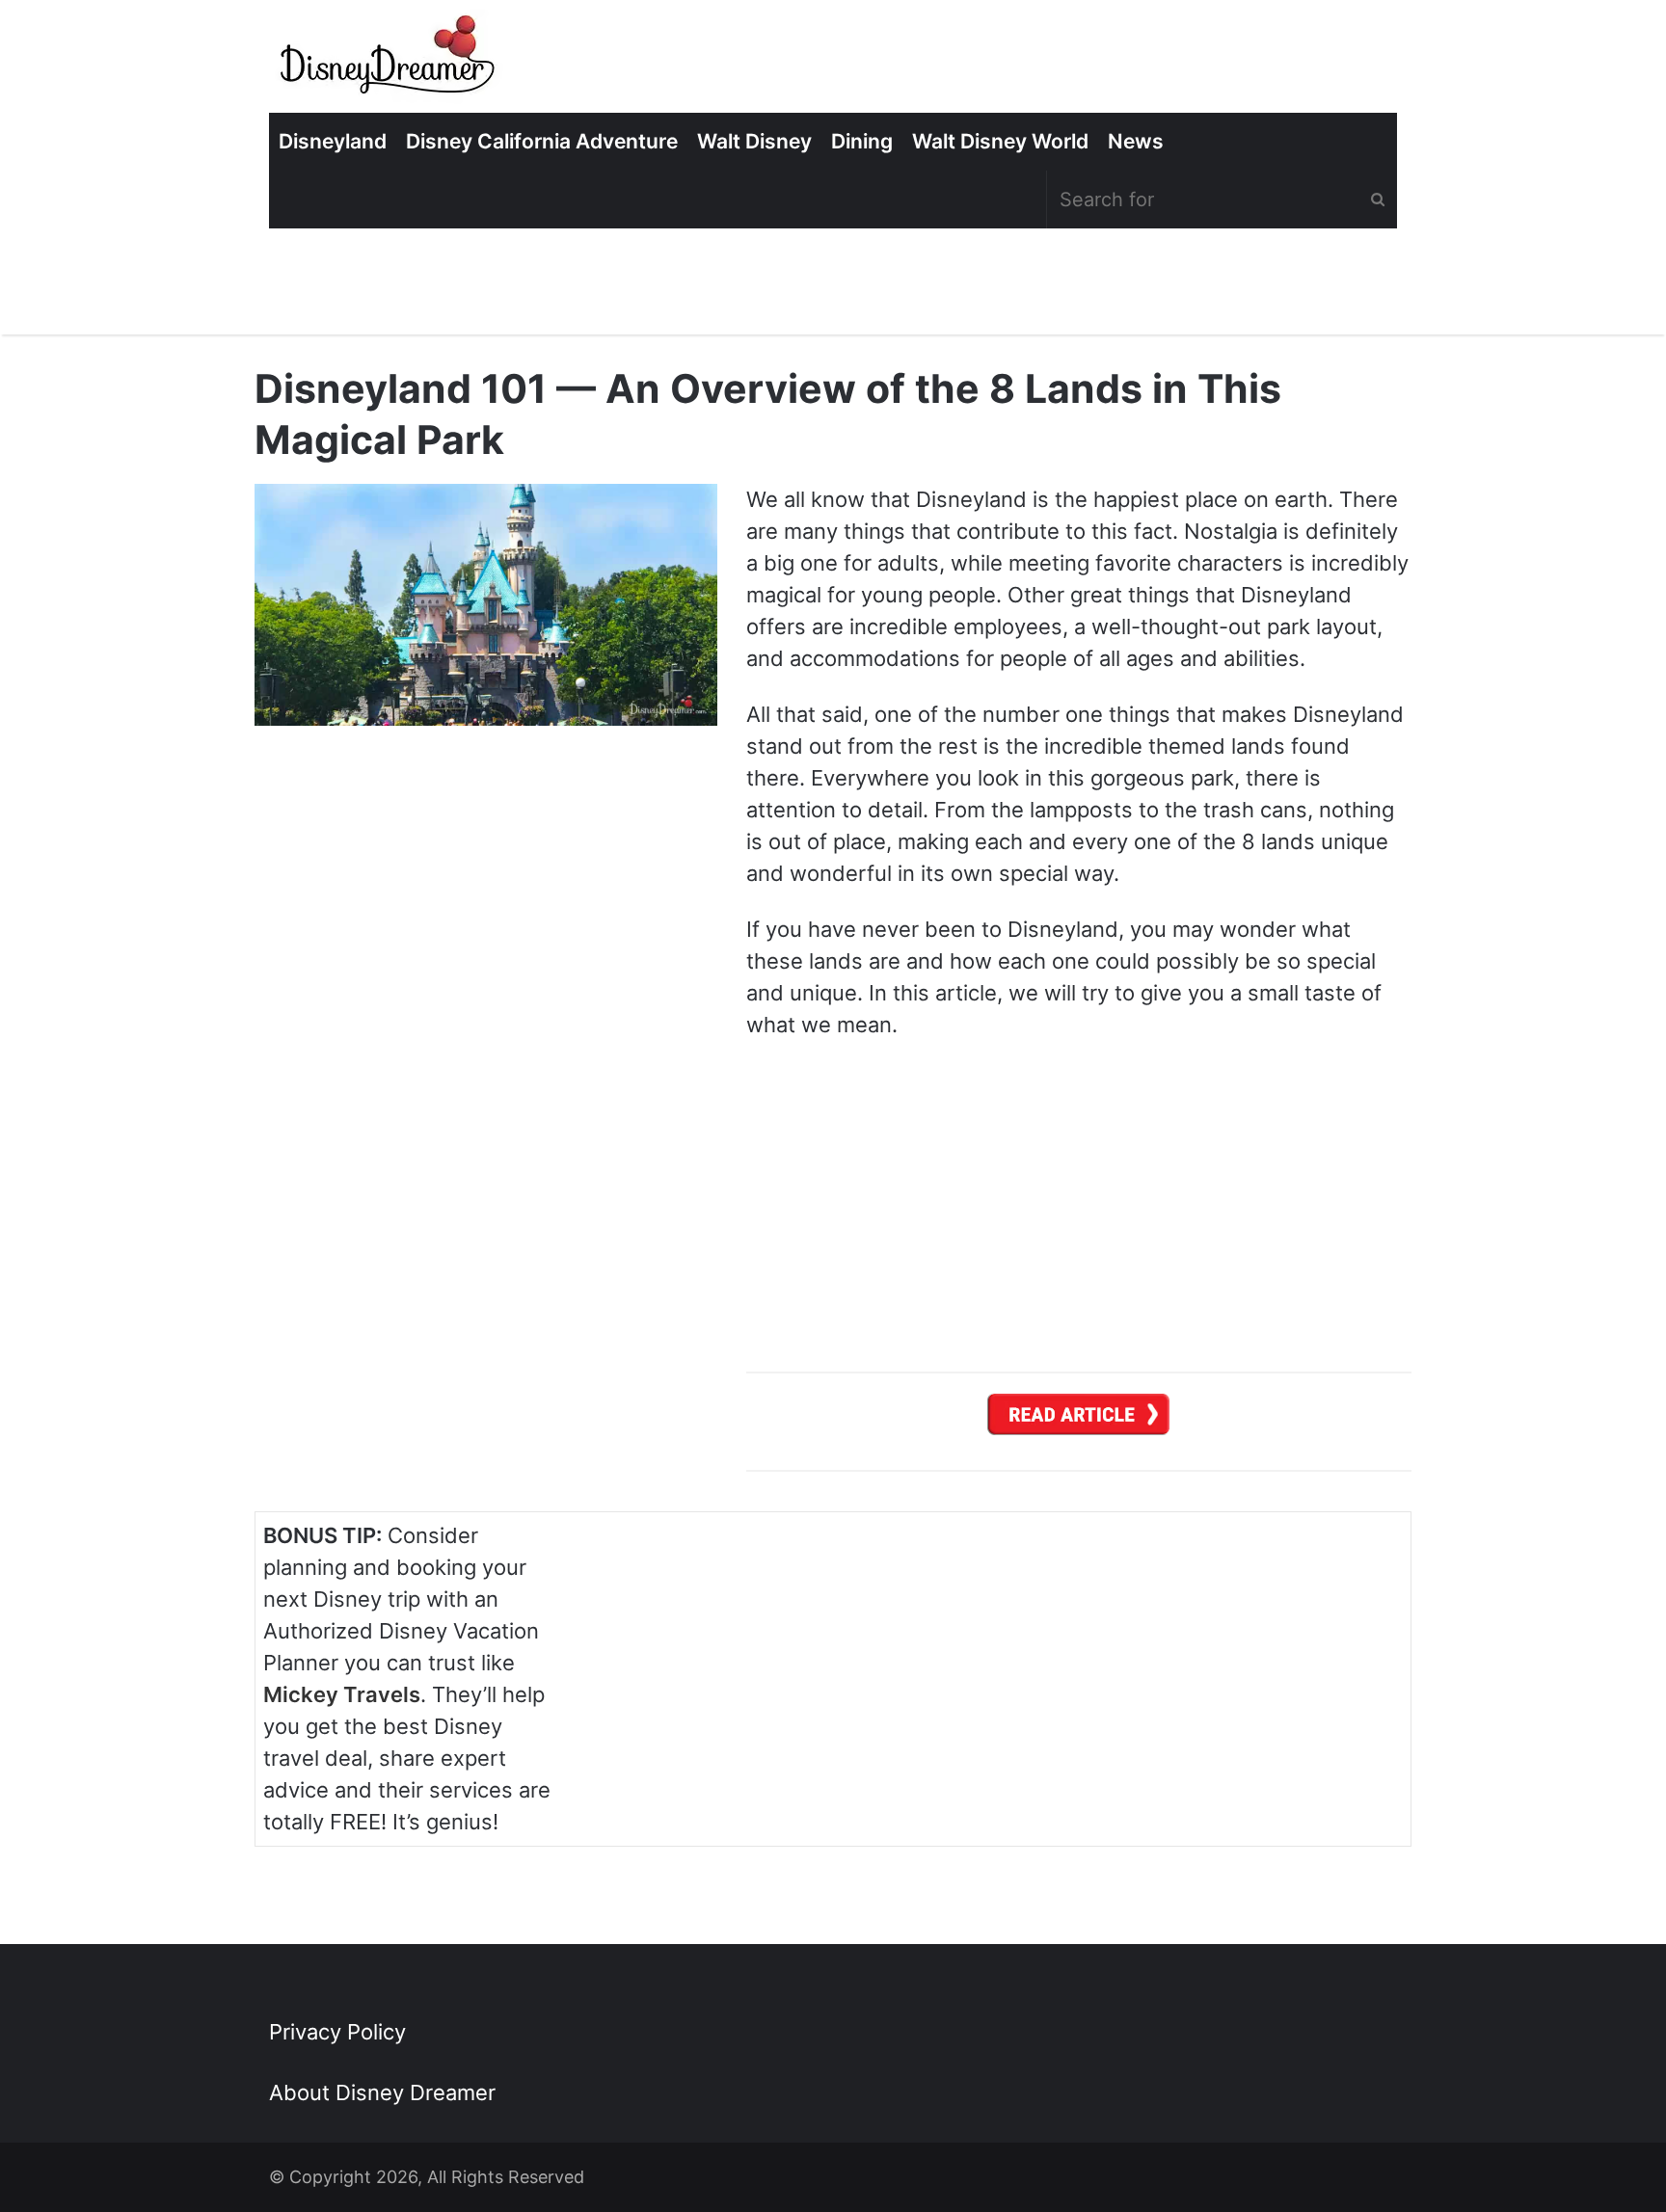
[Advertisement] (1258, 1661)
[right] (1079, 1420)
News (1136, 141)
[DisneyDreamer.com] (390, 61)
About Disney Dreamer (382, 2092)
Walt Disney (754, 141)
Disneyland (333, 141)
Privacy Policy (337, 2032)
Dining (862, 141)
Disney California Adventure (542, 141)
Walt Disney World (1000, 141)
